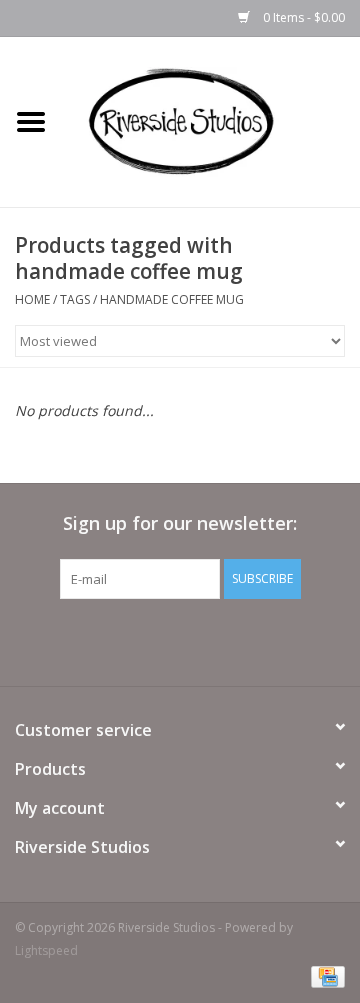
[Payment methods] (324, 975)
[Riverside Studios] (211, 120)
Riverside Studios (82, 847)
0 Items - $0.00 (302, 17)
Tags (75, 299)
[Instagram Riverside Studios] (198, 640)
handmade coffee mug (172, 299)
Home (32, 299)
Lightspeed (46, 950)
